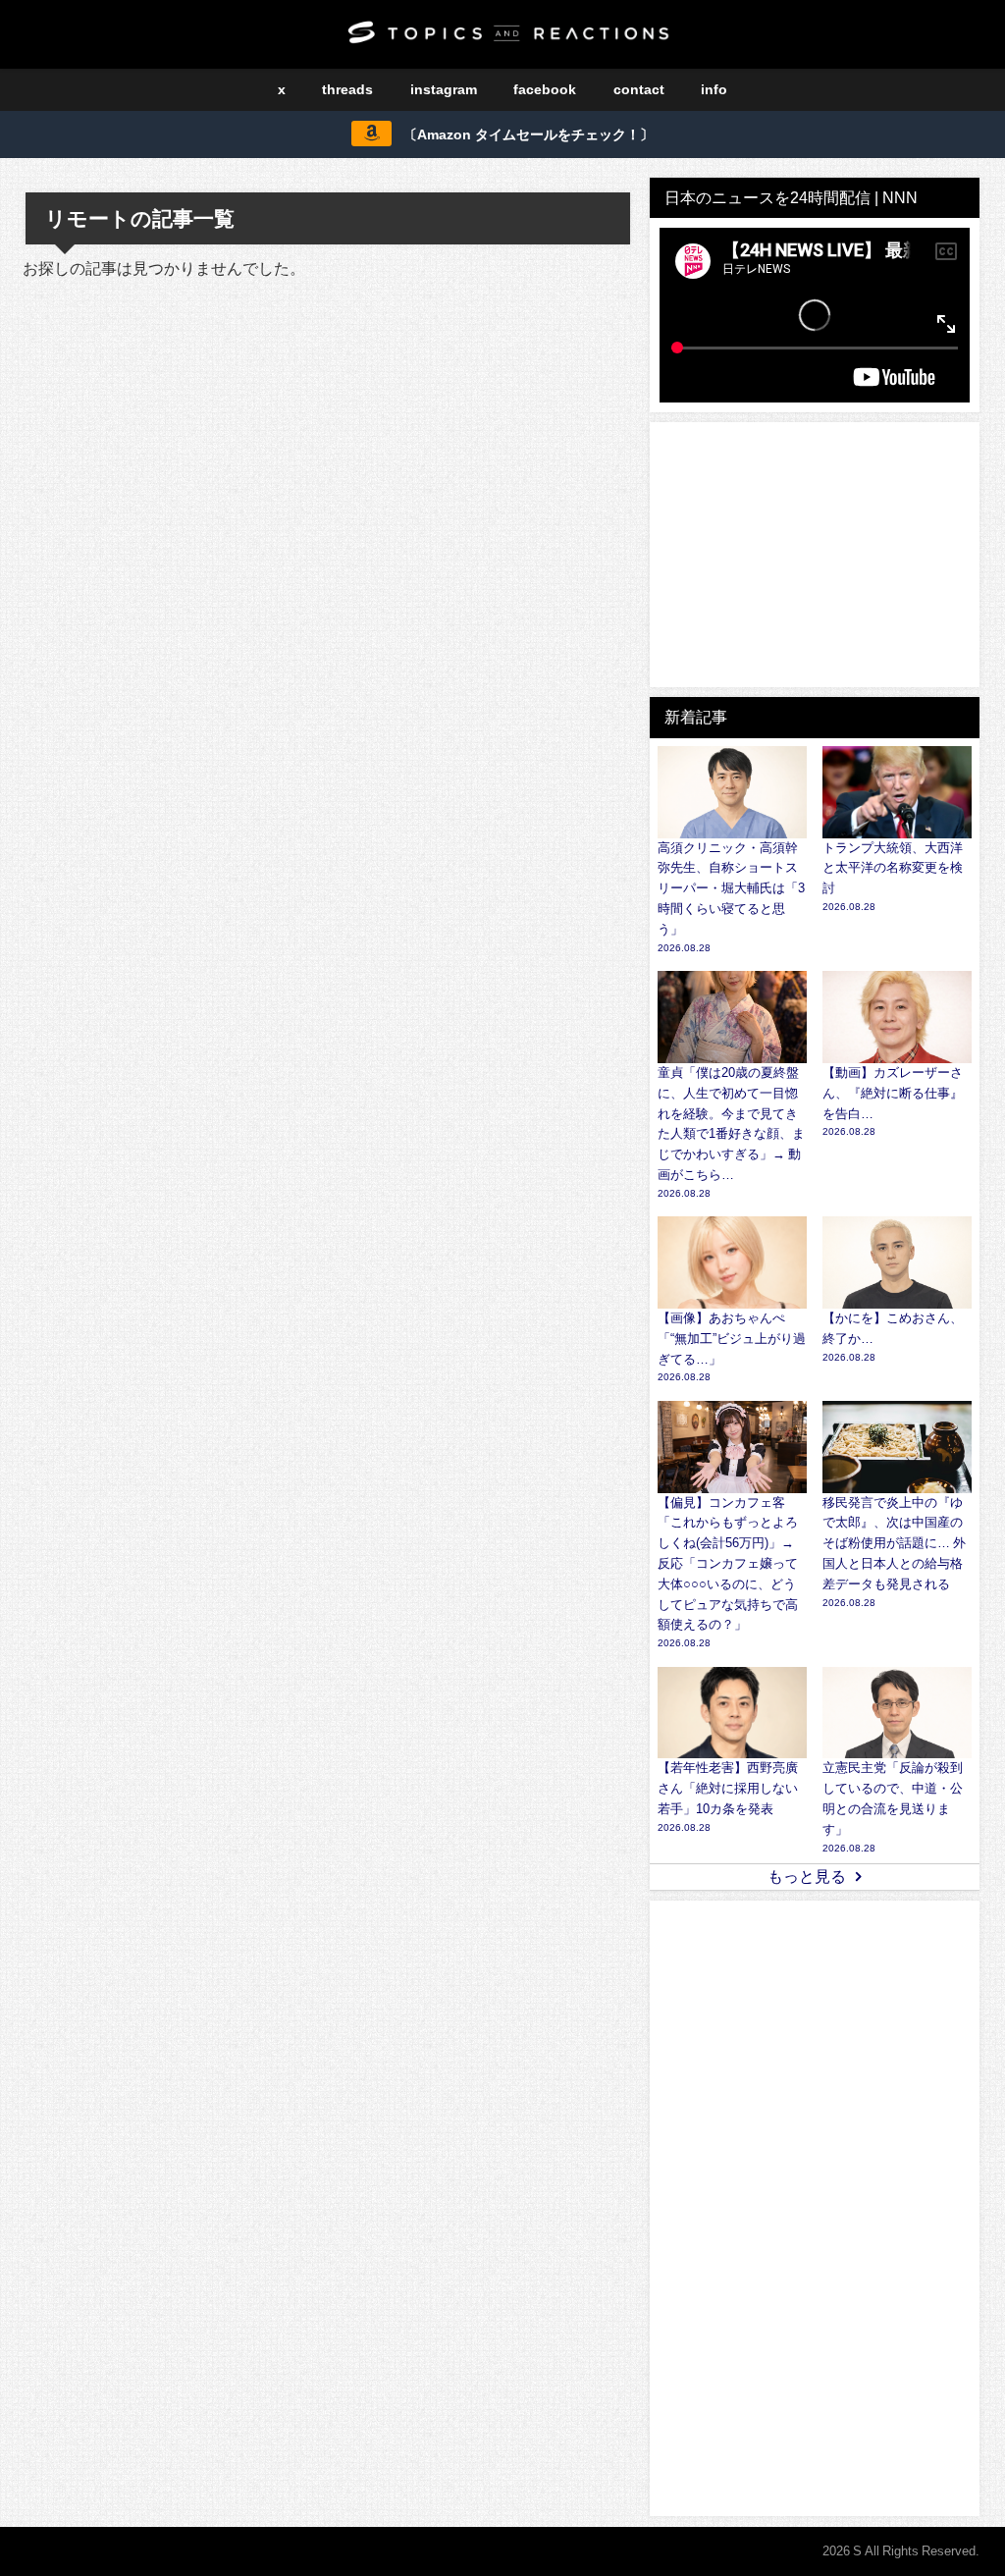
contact (639, 89)
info (714, 89)
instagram (444, 89)
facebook (545, 89)
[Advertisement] (815, 555)
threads (347, 89)
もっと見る (807, 1876)
